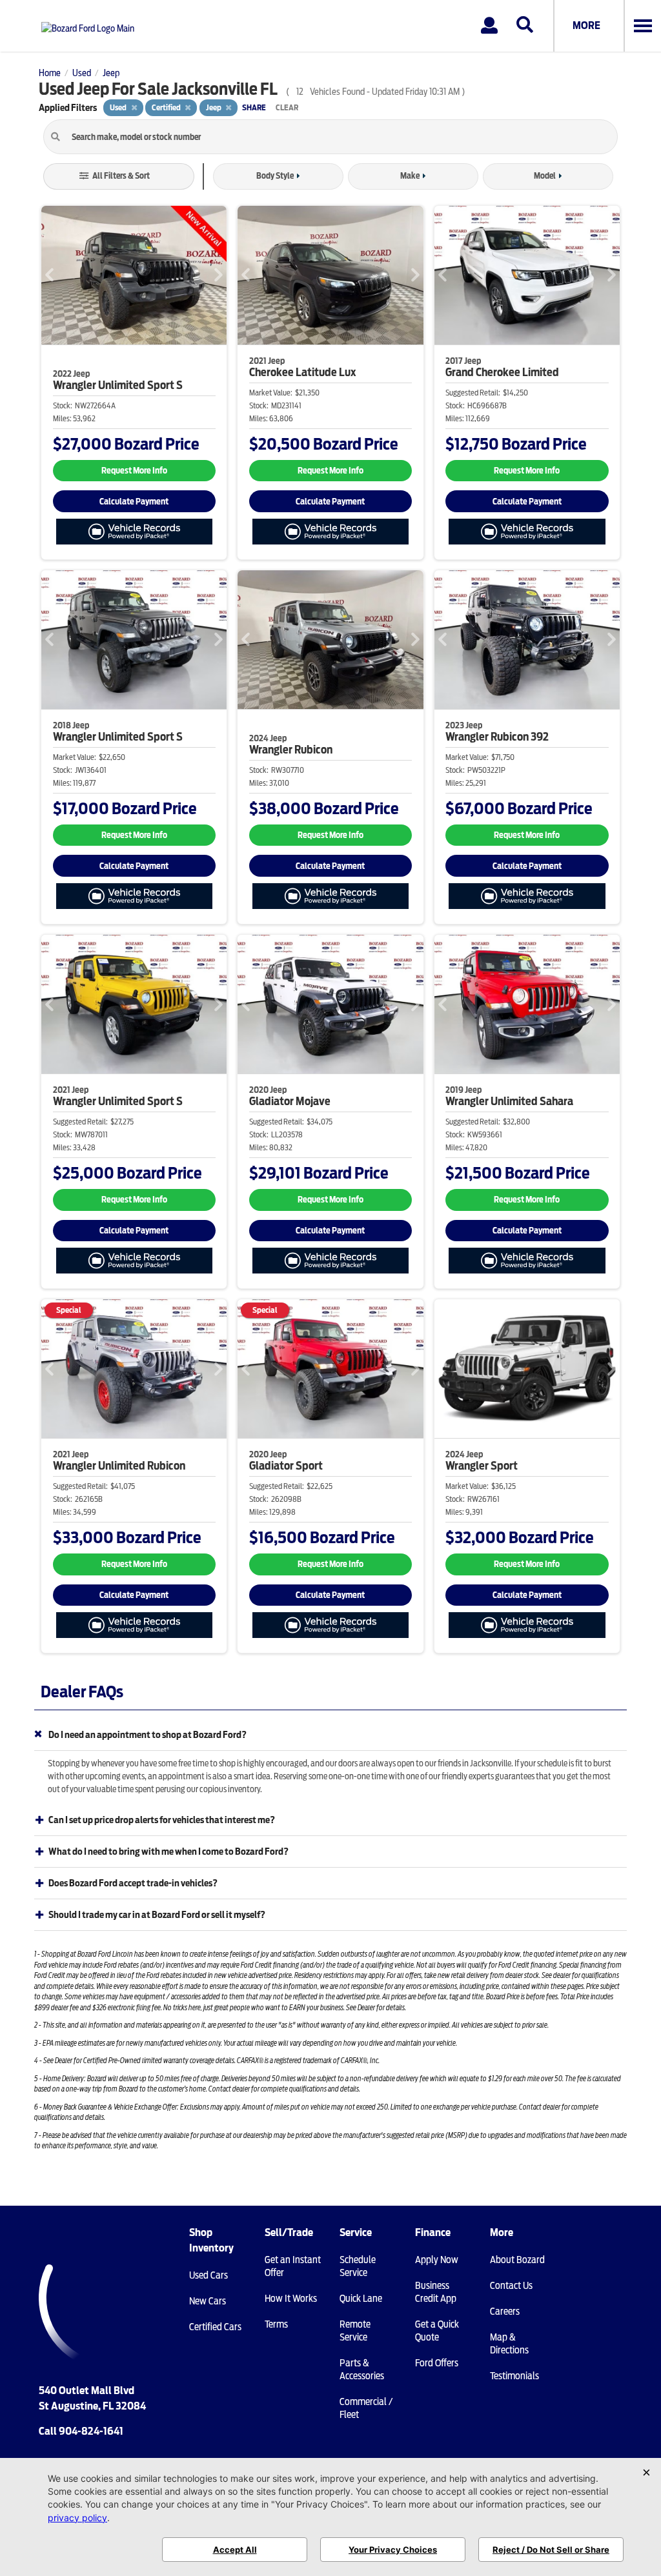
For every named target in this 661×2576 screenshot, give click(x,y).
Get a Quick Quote (437, 2331)
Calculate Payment (134, 502)
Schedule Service (358, 2266)
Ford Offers (437, 2363)
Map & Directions (509, 2344)
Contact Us (511, 2286)
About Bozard (517, 2260)
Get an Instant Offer (293, 2266)
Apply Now (437, 2260)
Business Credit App (436, 2292)
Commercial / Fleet (366, 2408)
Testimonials (514, 2376)
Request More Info (134, 471)
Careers (505, 2311)
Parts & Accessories (362, 2370)
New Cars (208, 2301)
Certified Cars (215, 2327)
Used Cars (208, 2275)
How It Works (291, 2299)
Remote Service (355, 2331)
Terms (276, 2324)
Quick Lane (361, 2299)
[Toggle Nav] (642, 26)
